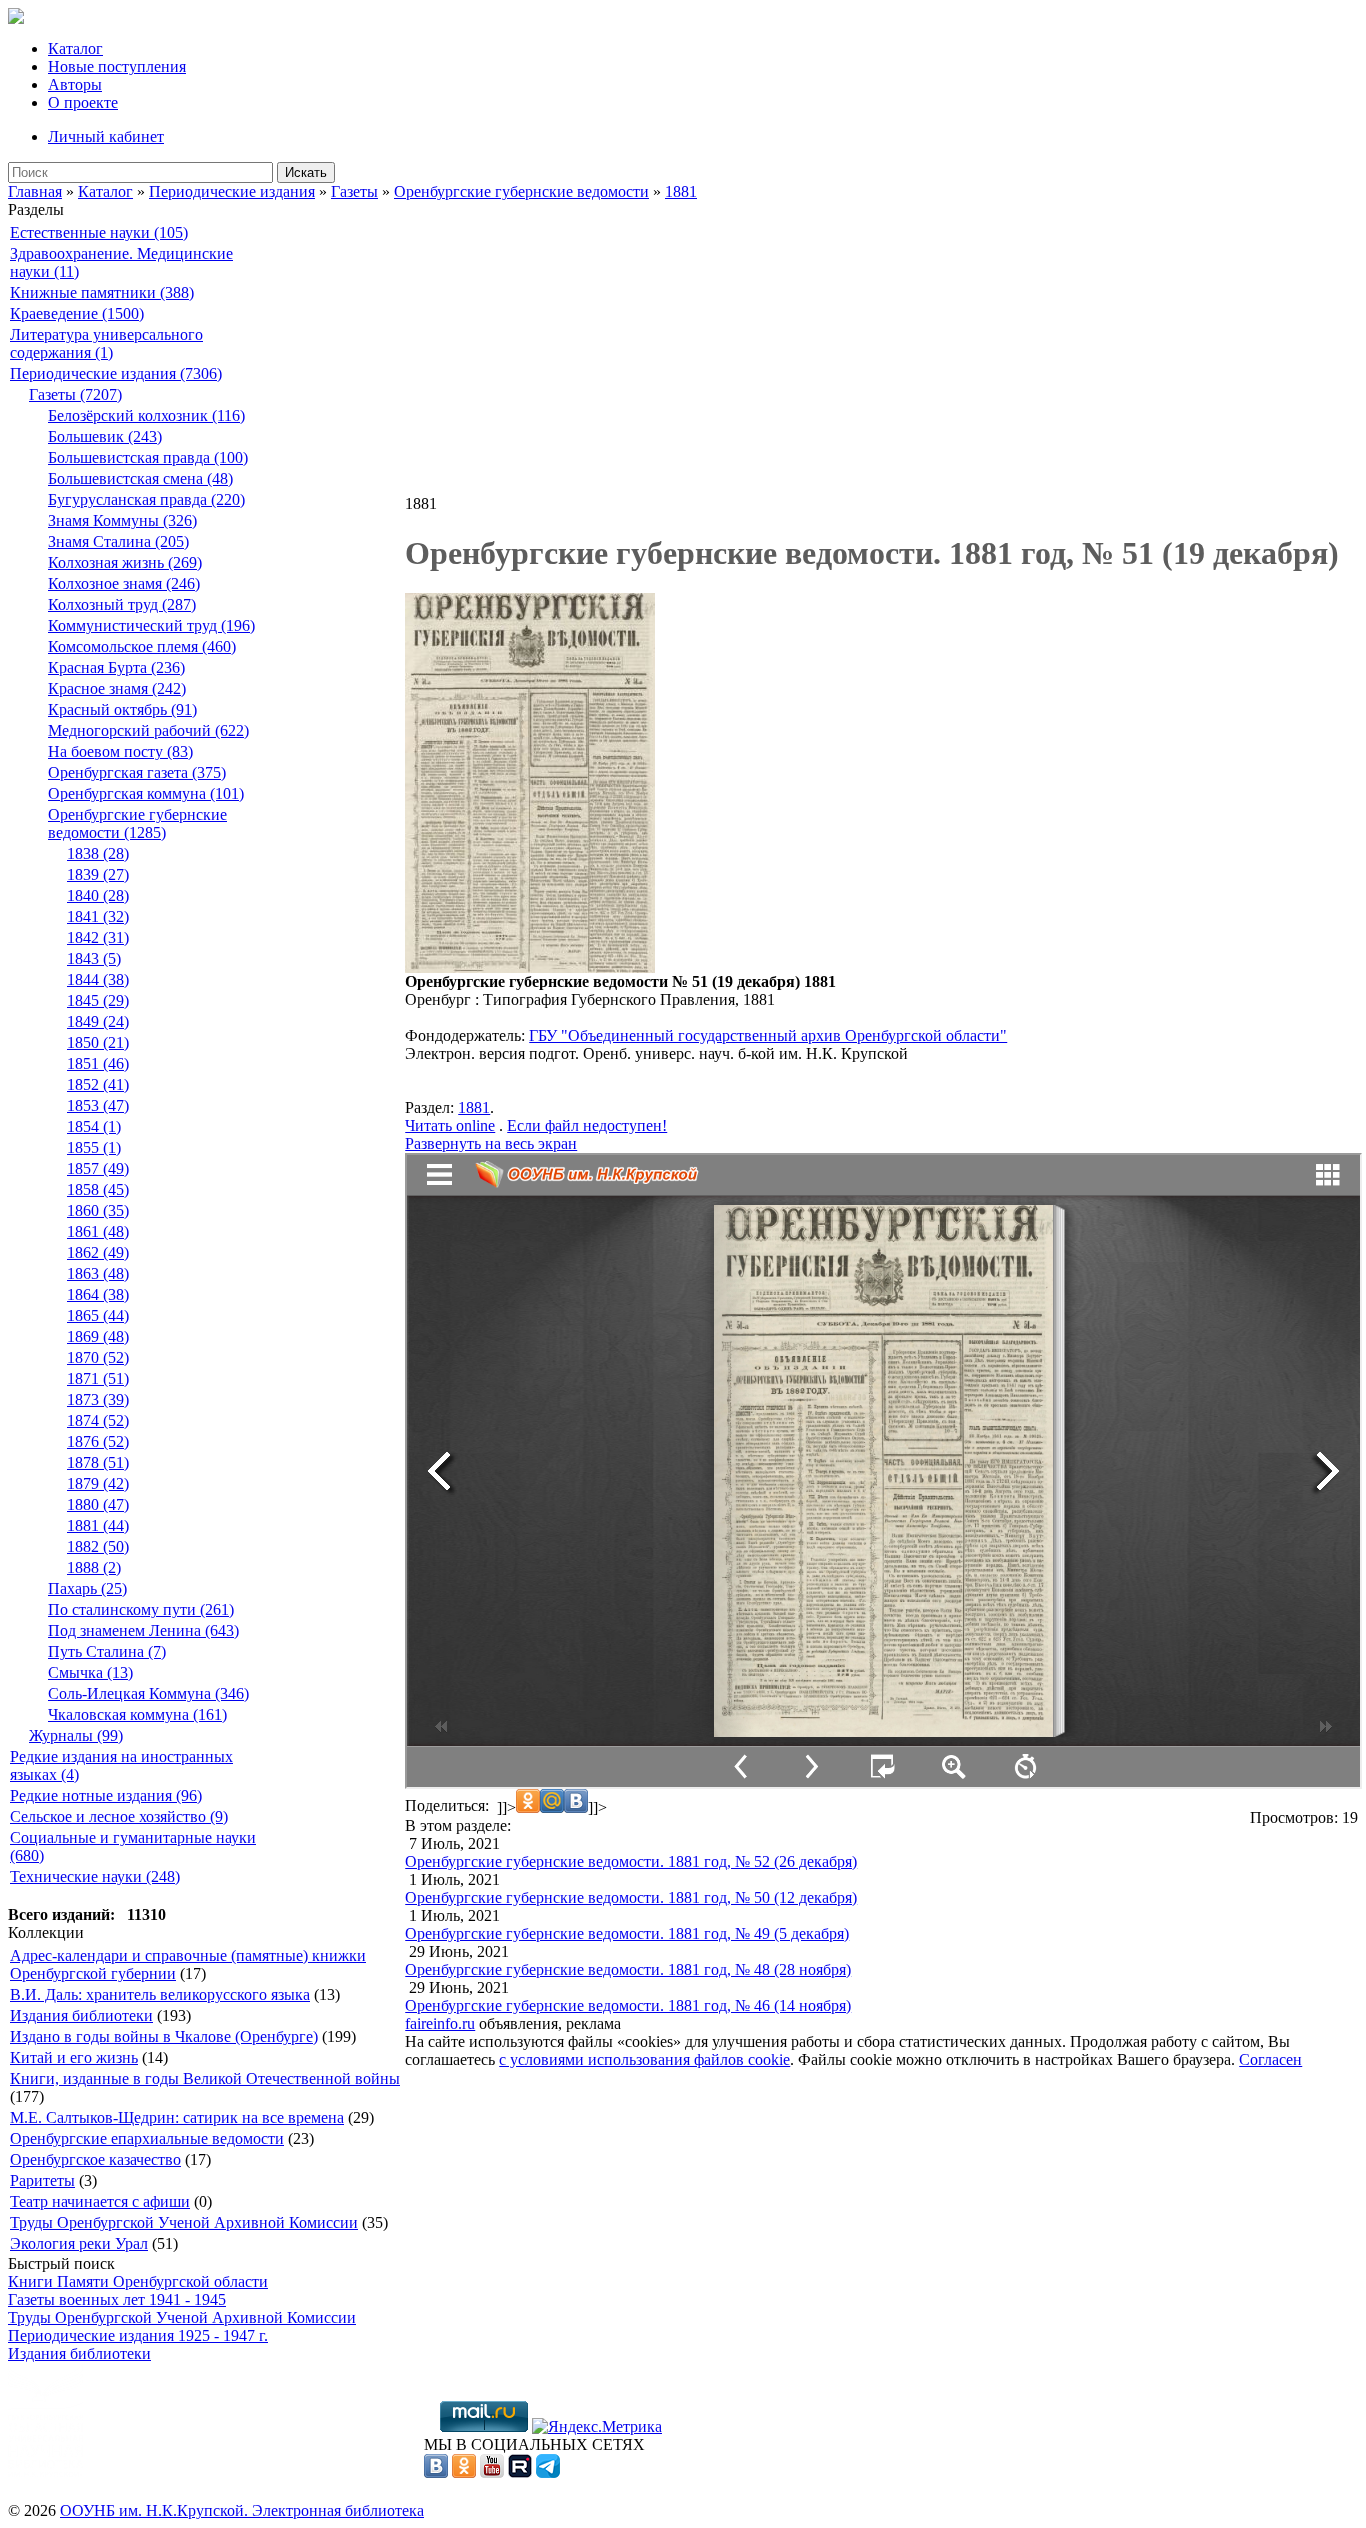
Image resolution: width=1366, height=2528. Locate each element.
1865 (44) (98, 1315)
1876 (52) (98, 1441)
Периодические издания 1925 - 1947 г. (138, 2335)
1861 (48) (98, 1231)
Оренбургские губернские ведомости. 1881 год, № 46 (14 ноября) (628, 2005)
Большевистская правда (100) (148, 457)
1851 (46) (98, 1063)
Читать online (450, 1125)
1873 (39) (98, 1399)
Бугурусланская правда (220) (146, 499)
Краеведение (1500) (77, 313)
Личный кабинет (106, 136)
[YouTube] (492, 2472)
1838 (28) (98, 853)
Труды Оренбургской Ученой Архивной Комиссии (184, 2222)
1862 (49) (98, 1252)
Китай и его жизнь (74, 2057)
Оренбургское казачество (95, 2159)
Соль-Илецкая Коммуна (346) (148, 1693)
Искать (306, 172)
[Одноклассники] (464, 2472)
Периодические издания (232, 191)
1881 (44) (98, 1525)
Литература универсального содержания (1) (106, 343)
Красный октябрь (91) (122, 709)
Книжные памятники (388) (102, 292)
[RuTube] (520, 2472)
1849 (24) (98, 1021)
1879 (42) (98, 1483)
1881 (681, 191)
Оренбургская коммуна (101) (146, 793)
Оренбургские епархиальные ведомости (147, 2138)
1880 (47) (98, 1504)
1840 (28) (98, 895)
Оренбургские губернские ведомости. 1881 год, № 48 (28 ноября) (628, 1969)
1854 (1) (94, 1126)
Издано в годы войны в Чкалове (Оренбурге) (164, 2036)
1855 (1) (94, 1147)
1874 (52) (98, 1420)
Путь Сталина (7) (107, 1651)
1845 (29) (98, 1000)
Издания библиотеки (81, 2015)
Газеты (354, 191)
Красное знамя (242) (117, 688)
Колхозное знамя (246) (124, 583)
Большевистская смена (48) (140, 478)
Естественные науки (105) (99, 232)
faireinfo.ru (440, 2023)
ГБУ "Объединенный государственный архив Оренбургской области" (768, 1035)
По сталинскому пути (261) (141, 1609)
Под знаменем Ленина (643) (143, 1630)
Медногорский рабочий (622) (148, 730)
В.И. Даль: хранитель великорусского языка (160, 1994)
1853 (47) (98, 1105)
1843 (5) (94, 958)
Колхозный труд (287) (122, 604)
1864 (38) (98, 1294)
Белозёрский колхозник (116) (146, 415)
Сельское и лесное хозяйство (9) (119, 1816)
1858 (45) (98, 1189)
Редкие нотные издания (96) (106, 1795)
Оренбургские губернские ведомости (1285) (137, 823)
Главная (35, 191)
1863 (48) (98, 1273)
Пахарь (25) (87, 1588)
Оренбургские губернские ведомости (521, 191)
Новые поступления (117, 66)
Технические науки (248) (95, 1876)
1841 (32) (98, 916)
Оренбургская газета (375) (137, 772)
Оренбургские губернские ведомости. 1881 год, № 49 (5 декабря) (627, 1933)
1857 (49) (98, 1168)
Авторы (75, 84)
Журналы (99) (76, 1735)
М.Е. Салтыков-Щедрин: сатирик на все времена (177, 2117)
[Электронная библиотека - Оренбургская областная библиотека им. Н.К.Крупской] (16, 18)
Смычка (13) (90, 1672)
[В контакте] (436, 2472)
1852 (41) (98, 1084)
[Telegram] (548, 2472)
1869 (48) (98, 1336)
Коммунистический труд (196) (151, 625)
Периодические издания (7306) (116, 373)
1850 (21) (98, 1042)
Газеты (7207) (75, 394)
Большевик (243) (105, 436)
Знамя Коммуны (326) (122, 520)
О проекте (83, 102)
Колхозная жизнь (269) (125, 562)
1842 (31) (98, 937)
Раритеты (42, 2180)
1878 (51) (98, 1462)
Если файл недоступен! (587, 1125)
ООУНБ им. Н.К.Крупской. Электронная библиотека (242, 2510)
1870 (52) (98, 1357)
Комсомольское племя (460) (142, 646)
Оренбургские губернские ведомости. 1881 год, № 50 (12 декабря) (631, 1897)
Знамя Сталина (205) (118, 541)
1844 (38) (98, 979)
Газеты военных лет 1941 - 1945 (117, 2299)
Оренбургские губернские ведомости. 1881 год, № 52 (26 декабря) (631, 1861)
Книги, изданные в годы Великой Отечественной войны (205, 2078)
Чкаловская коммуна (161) (137, 1714)
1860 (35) (98, 1210)
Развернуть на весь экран (491, 1143)
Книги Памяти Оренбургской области (138, 2281)
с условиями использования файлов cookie (644, 2059)
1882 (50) (98, 1546)
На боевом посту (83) (120, 751)
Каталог (75, 48)
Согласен (1270, 2059)
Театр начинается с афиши (100, 2201)
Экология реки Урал (79, 2243)
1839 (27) (98, 874)
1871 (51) (98, 1378)
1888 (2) (94, 1567)
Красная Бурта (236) (116, 667)
